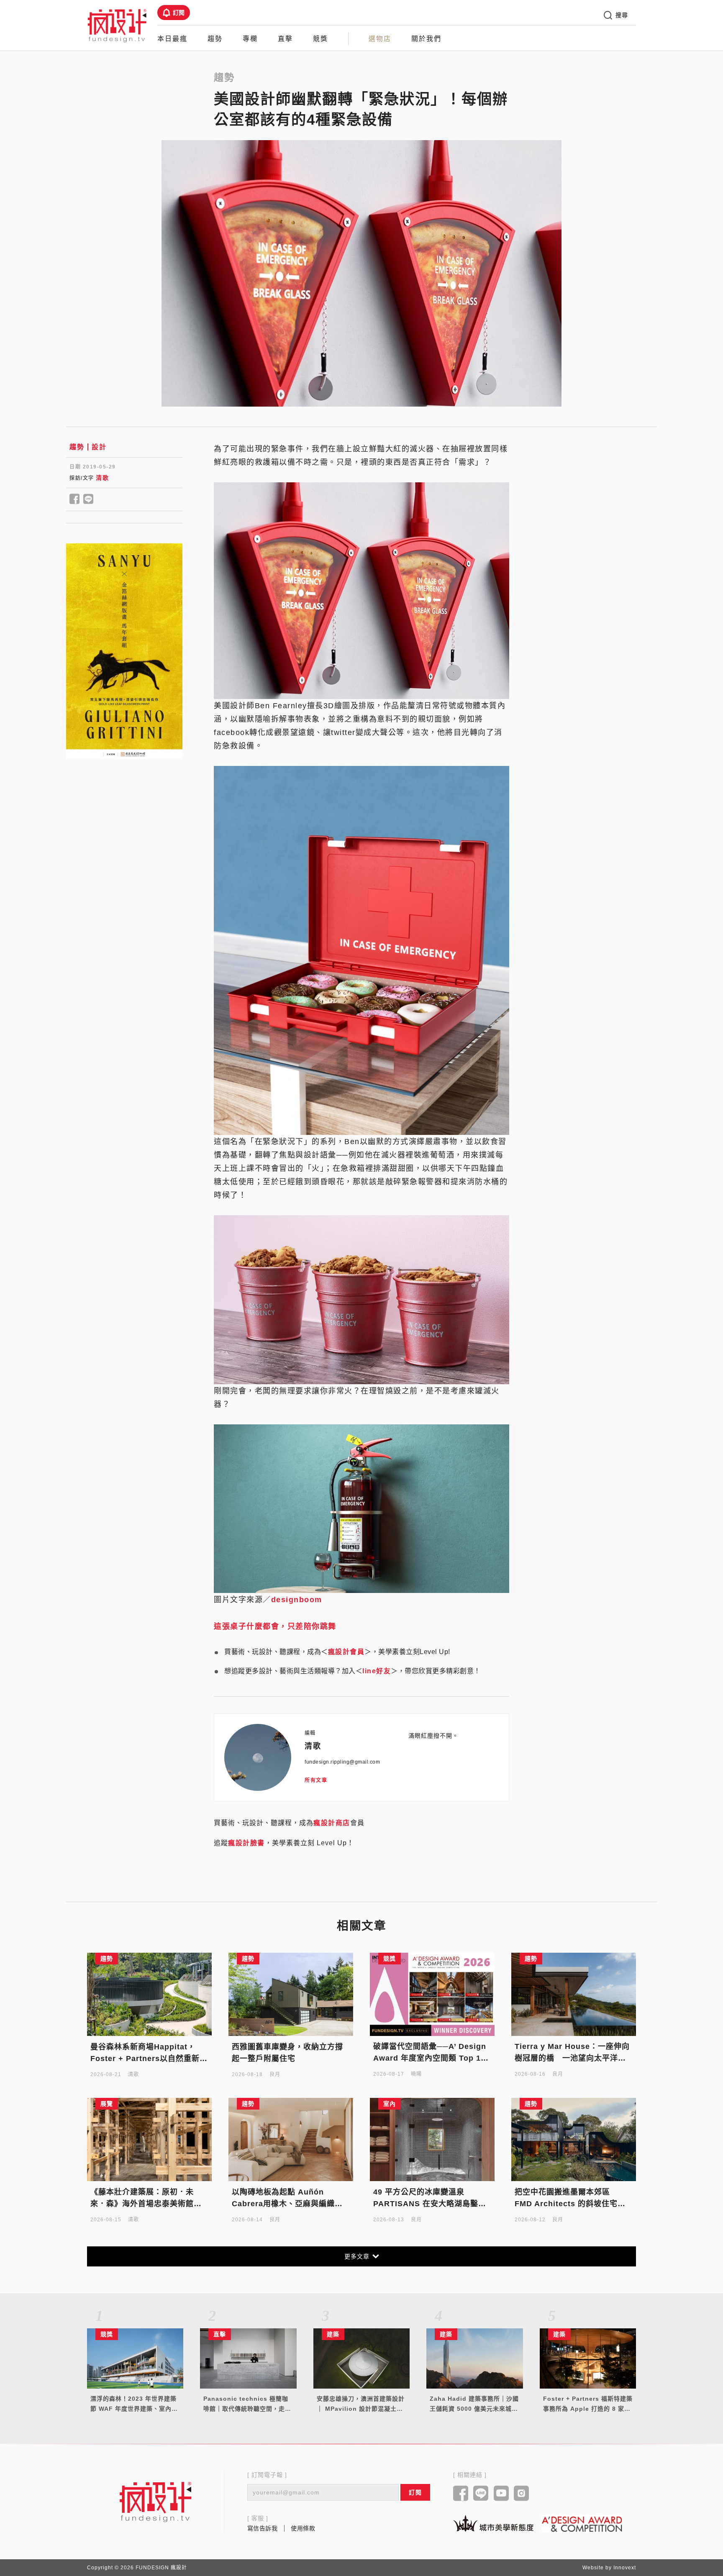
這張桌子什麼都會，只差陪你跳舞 (275, 1626)
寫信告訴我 (263, 2528)
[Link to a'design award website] (582, 2524)
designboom (297, 1600)
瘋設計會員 (346, 1652)
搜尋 (622, 15)
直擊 (285, 39)
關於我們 (426, 39)
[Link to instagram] (522, 2494)
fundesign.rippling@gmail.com (342, 1762)
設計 (99, 447)
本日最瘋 (172, 39)
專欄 (250, 39)
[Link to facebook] (461, 2494)
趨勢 (215, 39)
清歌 (102, 478)
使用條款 (303, 2528)
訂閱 (179, 13)
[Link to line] (481, 2494)
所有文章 (316, 1780)
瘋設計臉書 (246, 1843)
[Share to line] (88, 499)
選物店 (380, 39)
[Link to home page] (156, 2502)
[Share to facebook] (75, 499)
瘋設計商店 (332, 1823)
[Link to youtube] (501, 2494)
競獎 (320, 39)
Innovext (625, 2568)
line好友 (377, 1671)
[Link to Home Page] (117, 25)
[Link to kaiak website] (493, 2523)
